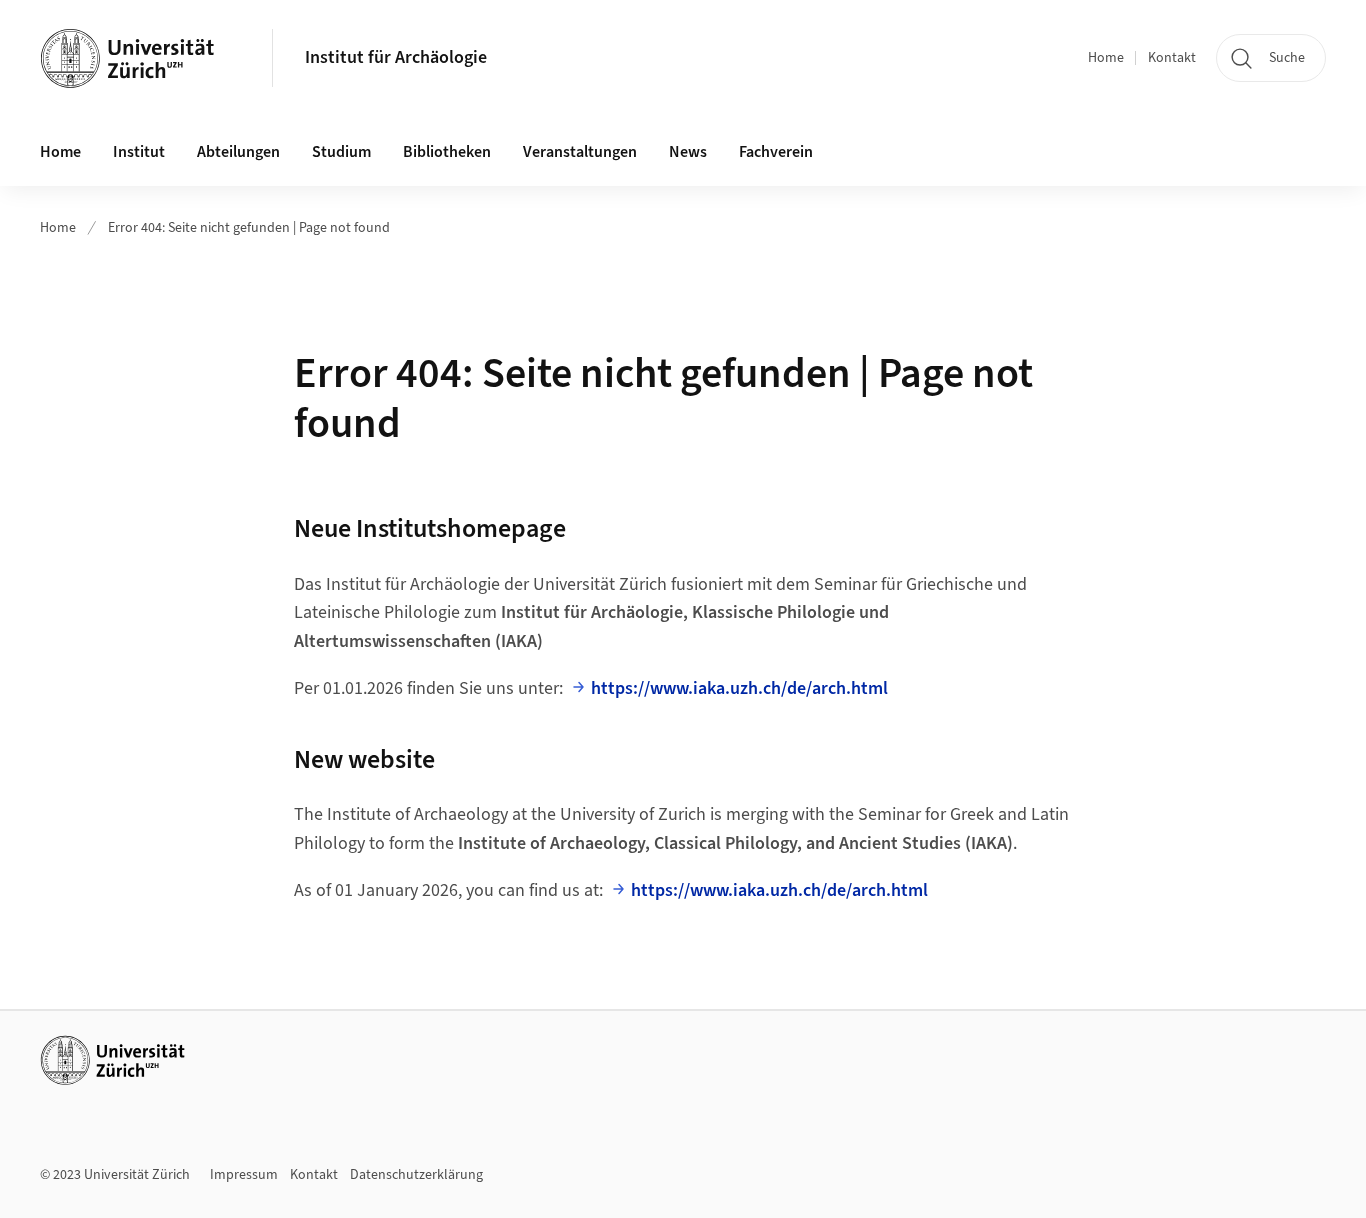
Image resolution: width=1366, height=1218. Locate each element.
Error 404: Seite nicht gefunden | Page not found (249, 228)
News (688, 152)
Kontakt (1172, 58)
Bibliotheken (447, 152)
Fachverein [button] (776, 152)
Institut (139, 152)
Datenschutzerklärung (416, 1175)
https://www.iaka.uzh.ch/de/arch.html (739, 688)
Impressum (244, 1175)
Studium (341, 152)
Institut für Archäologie (396, 57)
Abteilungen (238, 152)
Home (1106, 58)
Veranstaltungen (580, 152)
